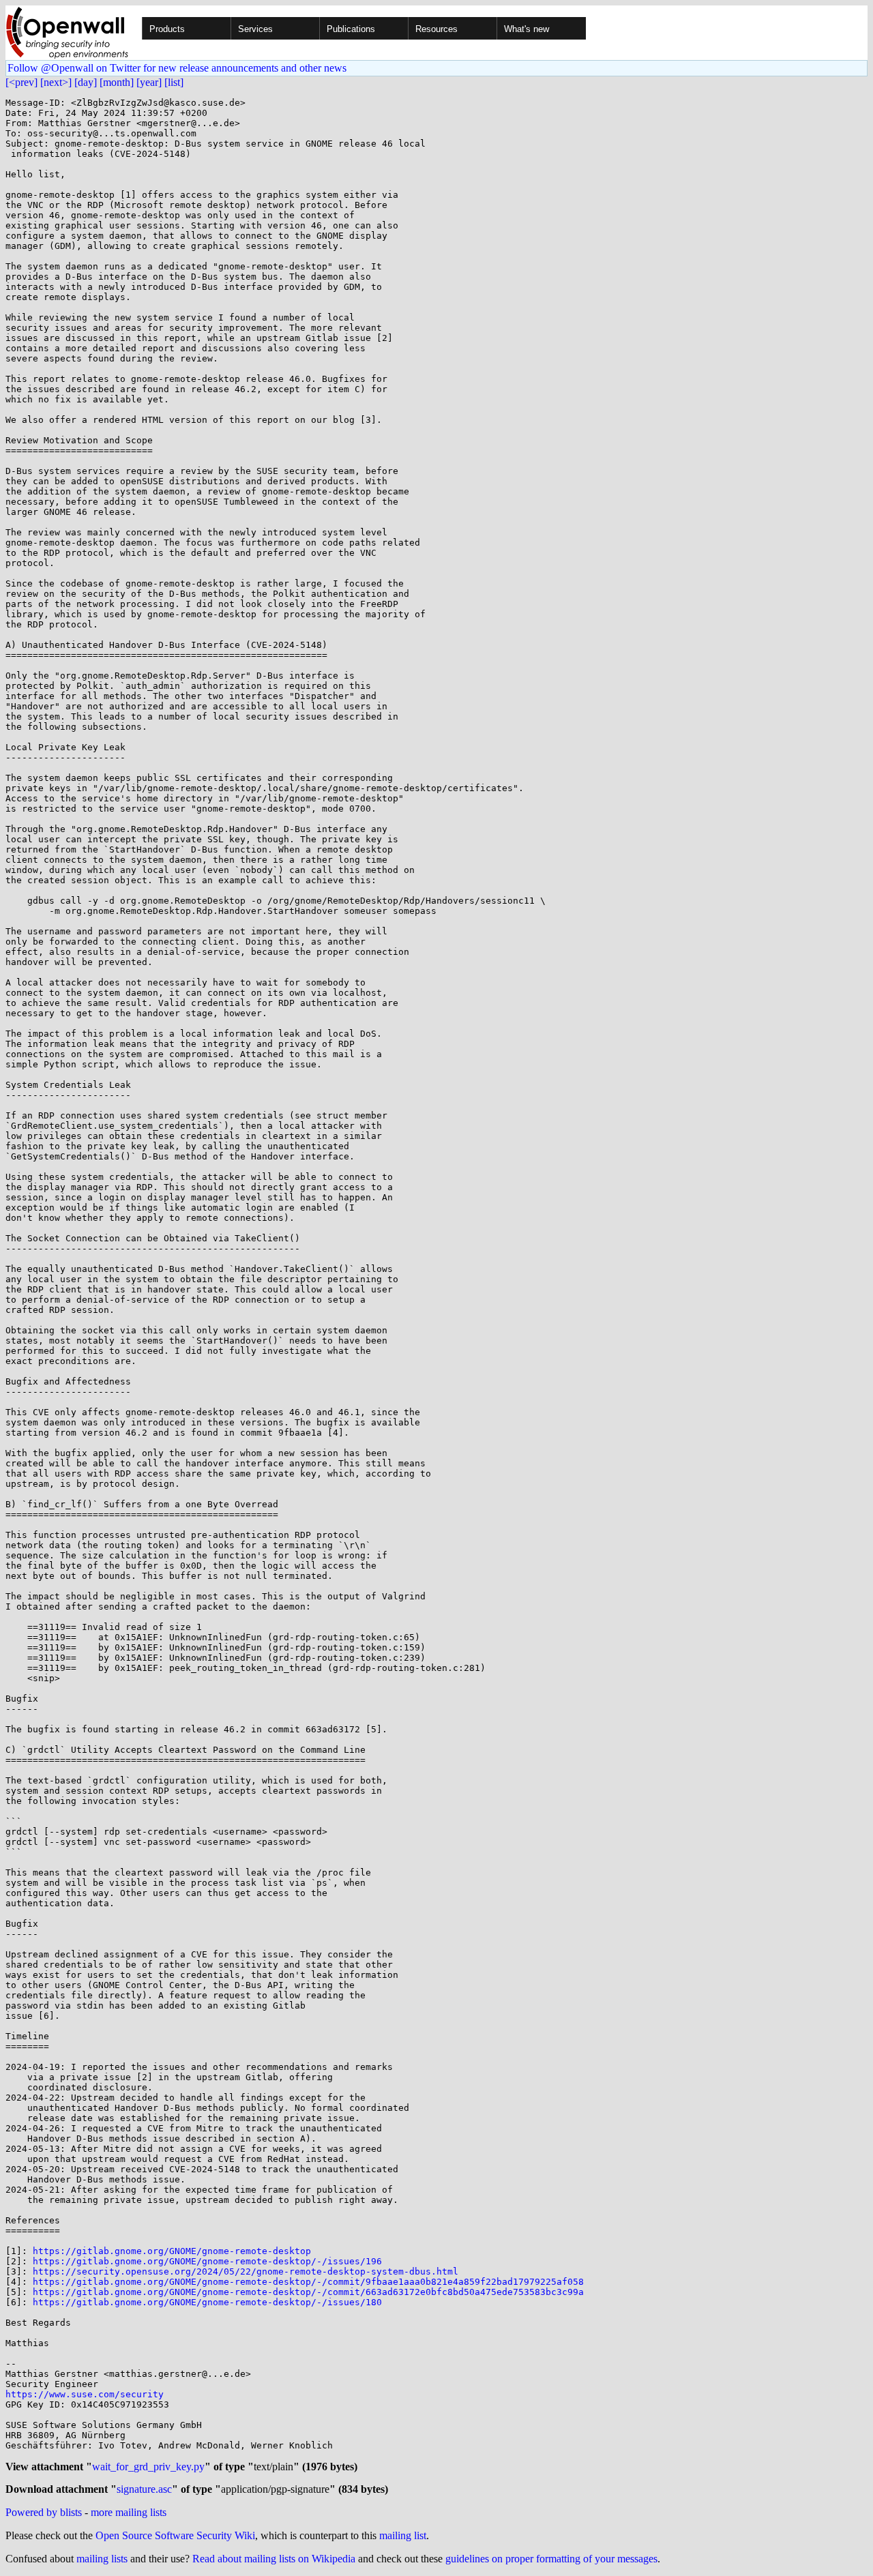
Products (167, 29)
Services (255, 29)
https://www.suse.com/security (85, 2394)
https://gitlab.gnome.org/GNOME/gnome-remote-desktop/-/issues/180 (207, 2302)
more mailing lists (129, 2512)
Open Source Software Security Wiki (175, 2535)
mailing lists (102, 2559)
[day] (86, 82)
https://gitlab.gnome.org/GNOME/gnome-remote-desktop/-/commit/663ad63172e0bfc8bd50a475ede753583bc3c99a (308, 2292)
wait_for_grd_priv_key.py (148, 2467)
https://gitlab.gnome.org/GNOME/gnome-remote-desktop (172, 2251)
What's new (527, 29)
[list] (174, 82)
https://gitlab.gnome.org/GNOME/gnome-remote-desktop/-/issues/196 (207, 2261)
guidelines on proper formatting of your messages (551, 2559)
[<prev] (21, 82)
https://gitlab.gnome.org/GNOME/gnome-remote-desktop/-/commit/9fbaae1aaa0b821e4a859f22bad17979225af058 (308, 2282)
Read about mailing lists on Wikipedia (274, 2559)
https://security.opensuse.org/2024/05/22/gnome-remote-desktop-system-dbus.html (246, 2271)
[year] (149, 82)
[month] (117, 82)
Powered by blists (44, 2512)
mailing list (403, 2535)
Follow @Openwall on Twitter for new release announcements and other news (177, 68)
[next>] (56, 82)
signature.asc (144, 2489)
